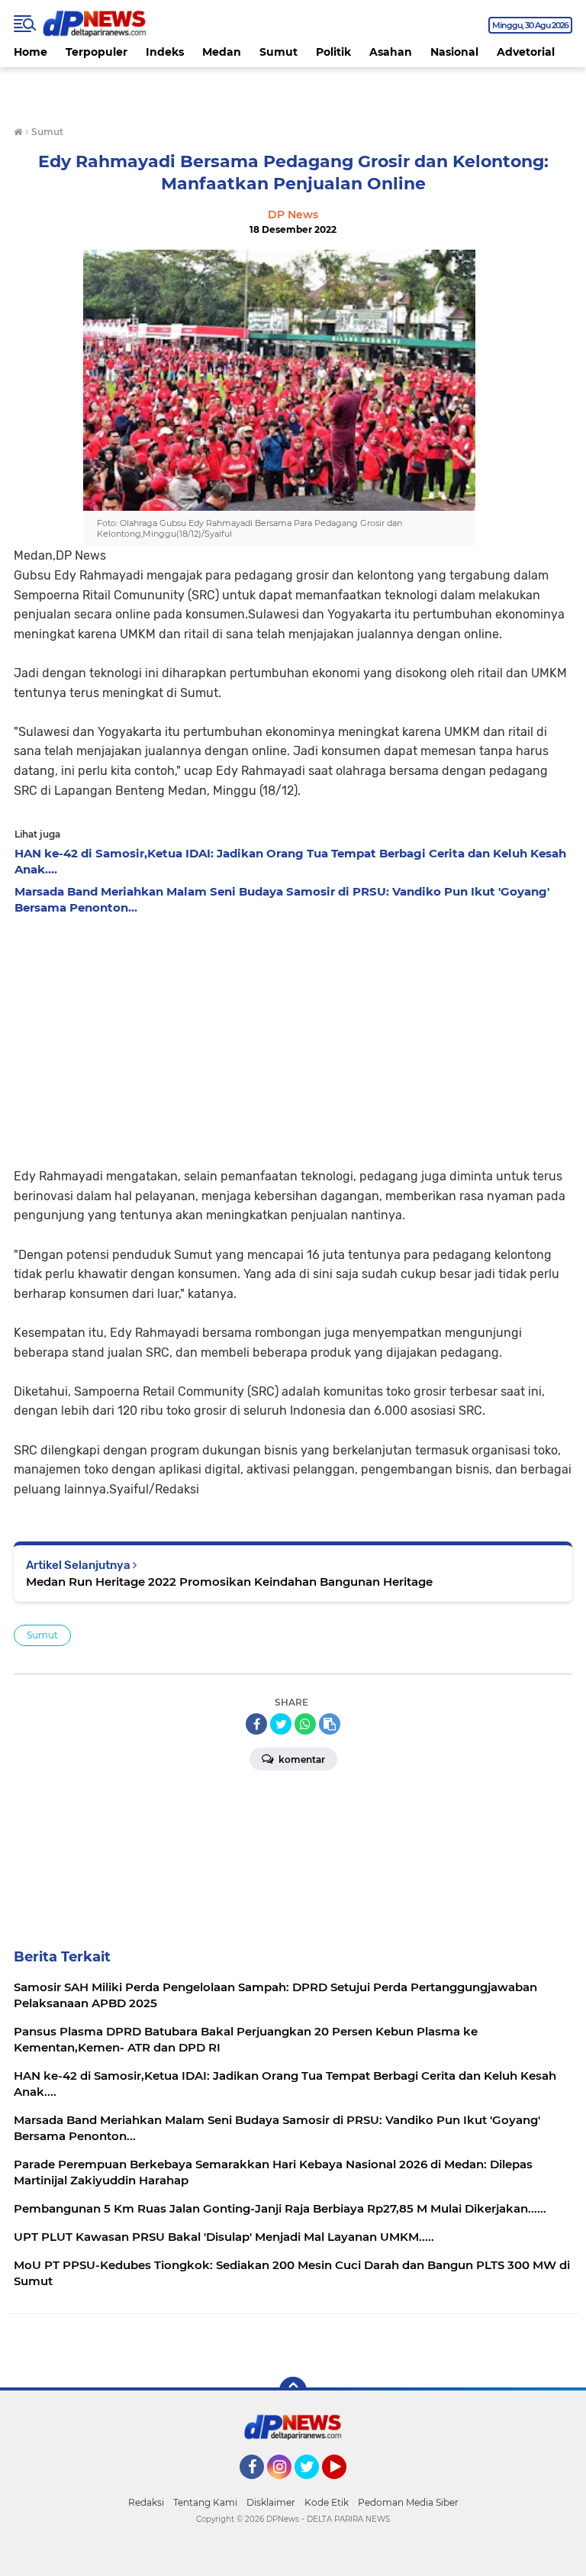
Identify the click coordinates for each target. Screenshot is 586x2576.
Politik (333, 52)
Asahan (391, 52)
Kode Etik (327, 2502)
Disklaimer (271, 2502)
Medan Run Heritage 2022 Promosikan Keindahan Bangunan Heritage (229, 1582)
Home (31, 52)
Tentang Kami (205, 2502)
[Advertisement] (293, 1037)
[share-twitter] (281, 1724)
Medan (222, 52)
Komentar (301, 1759)
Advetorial (526, 52)
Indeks (165, 52)
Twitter (314, 2486)
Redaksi (146, 2502)
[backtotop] (293, 2390)
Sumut (279, 52)
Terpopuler (97, 52)
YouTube (345, 2486)
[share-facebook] (256, 1724)
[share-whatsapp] (305, 1724)
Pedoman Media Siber (408, 2502)
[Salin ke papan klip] (330, 1724)
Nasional (454, 52)
